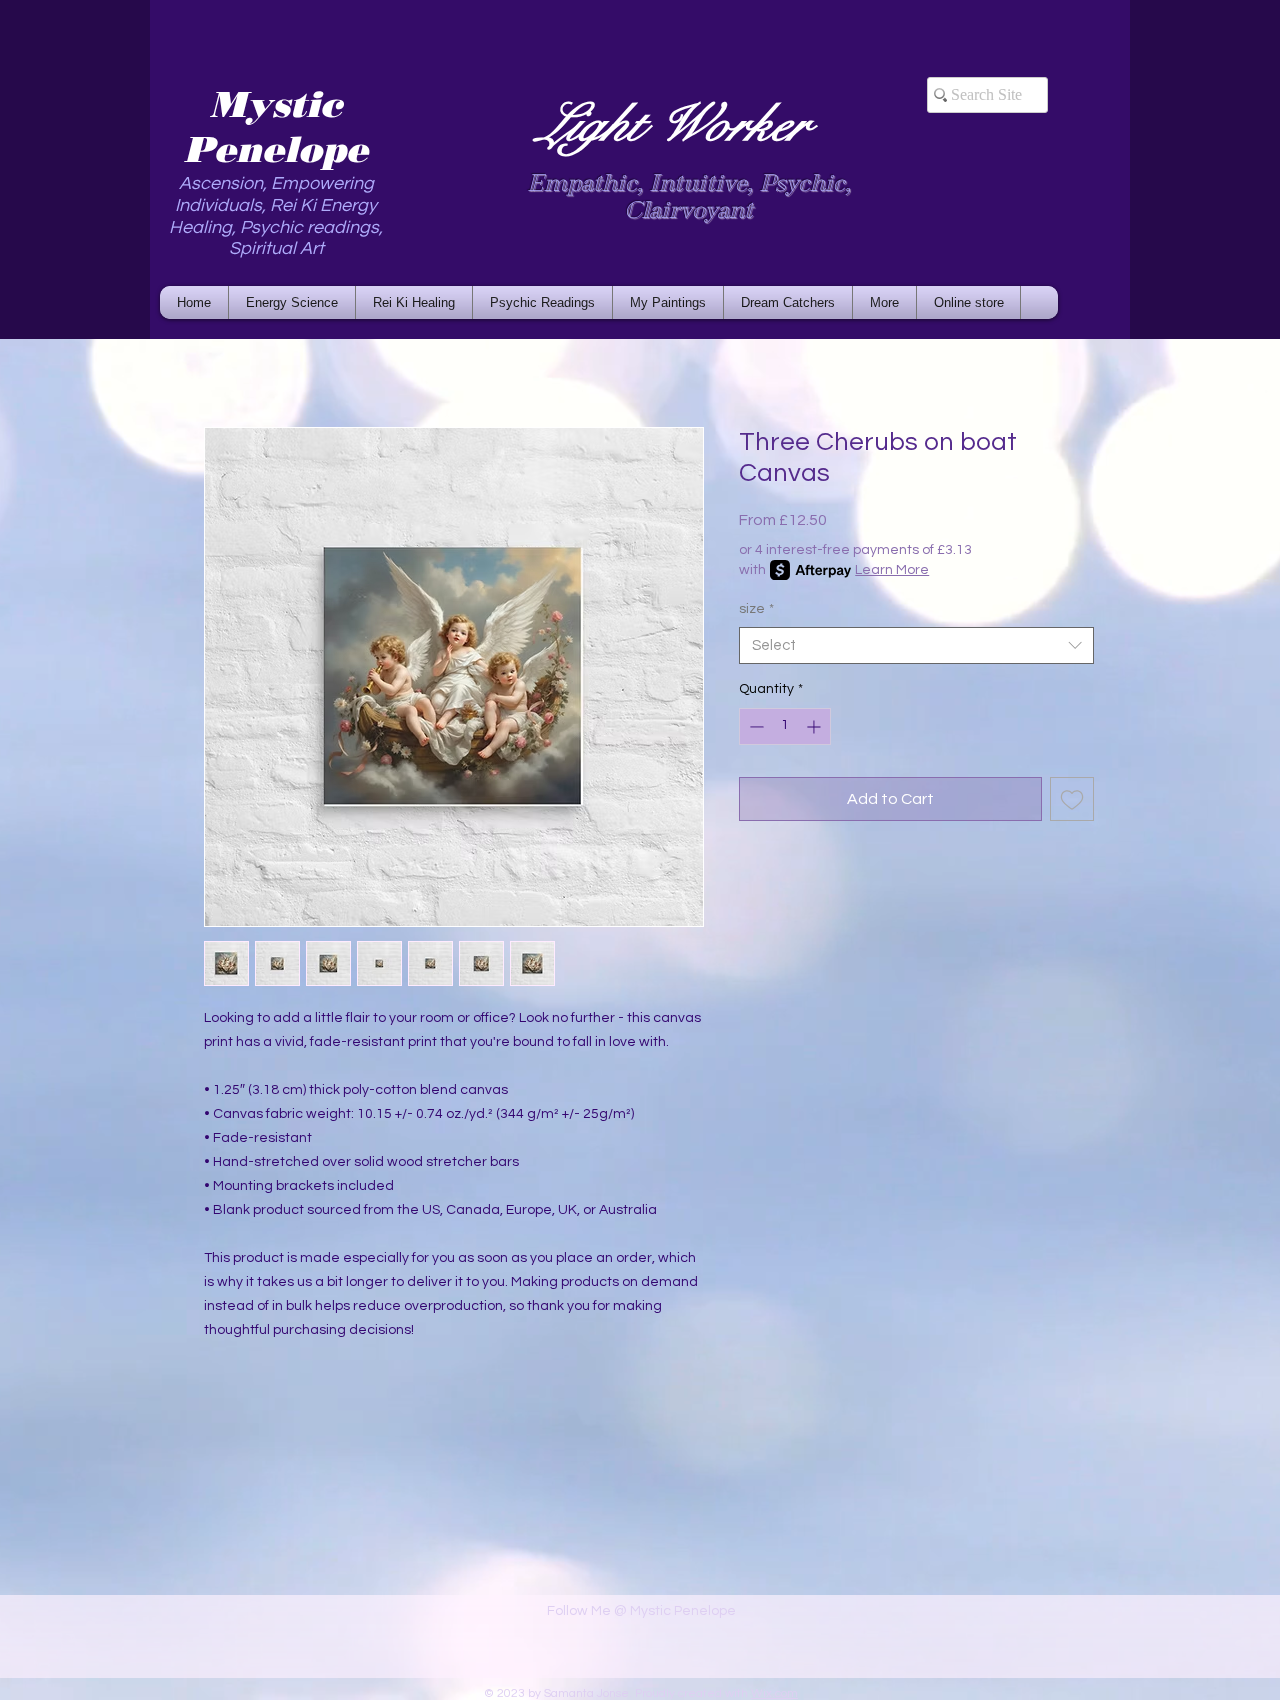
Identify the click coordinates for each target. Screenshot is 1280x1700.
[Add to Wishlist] (1072, 799)
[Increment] (815, 726)
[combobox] (916, 646)
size (756, 609)
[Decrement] (754, 726)
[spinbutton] (785, 726)
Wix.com (774, 1693)
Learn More (892, 570)
